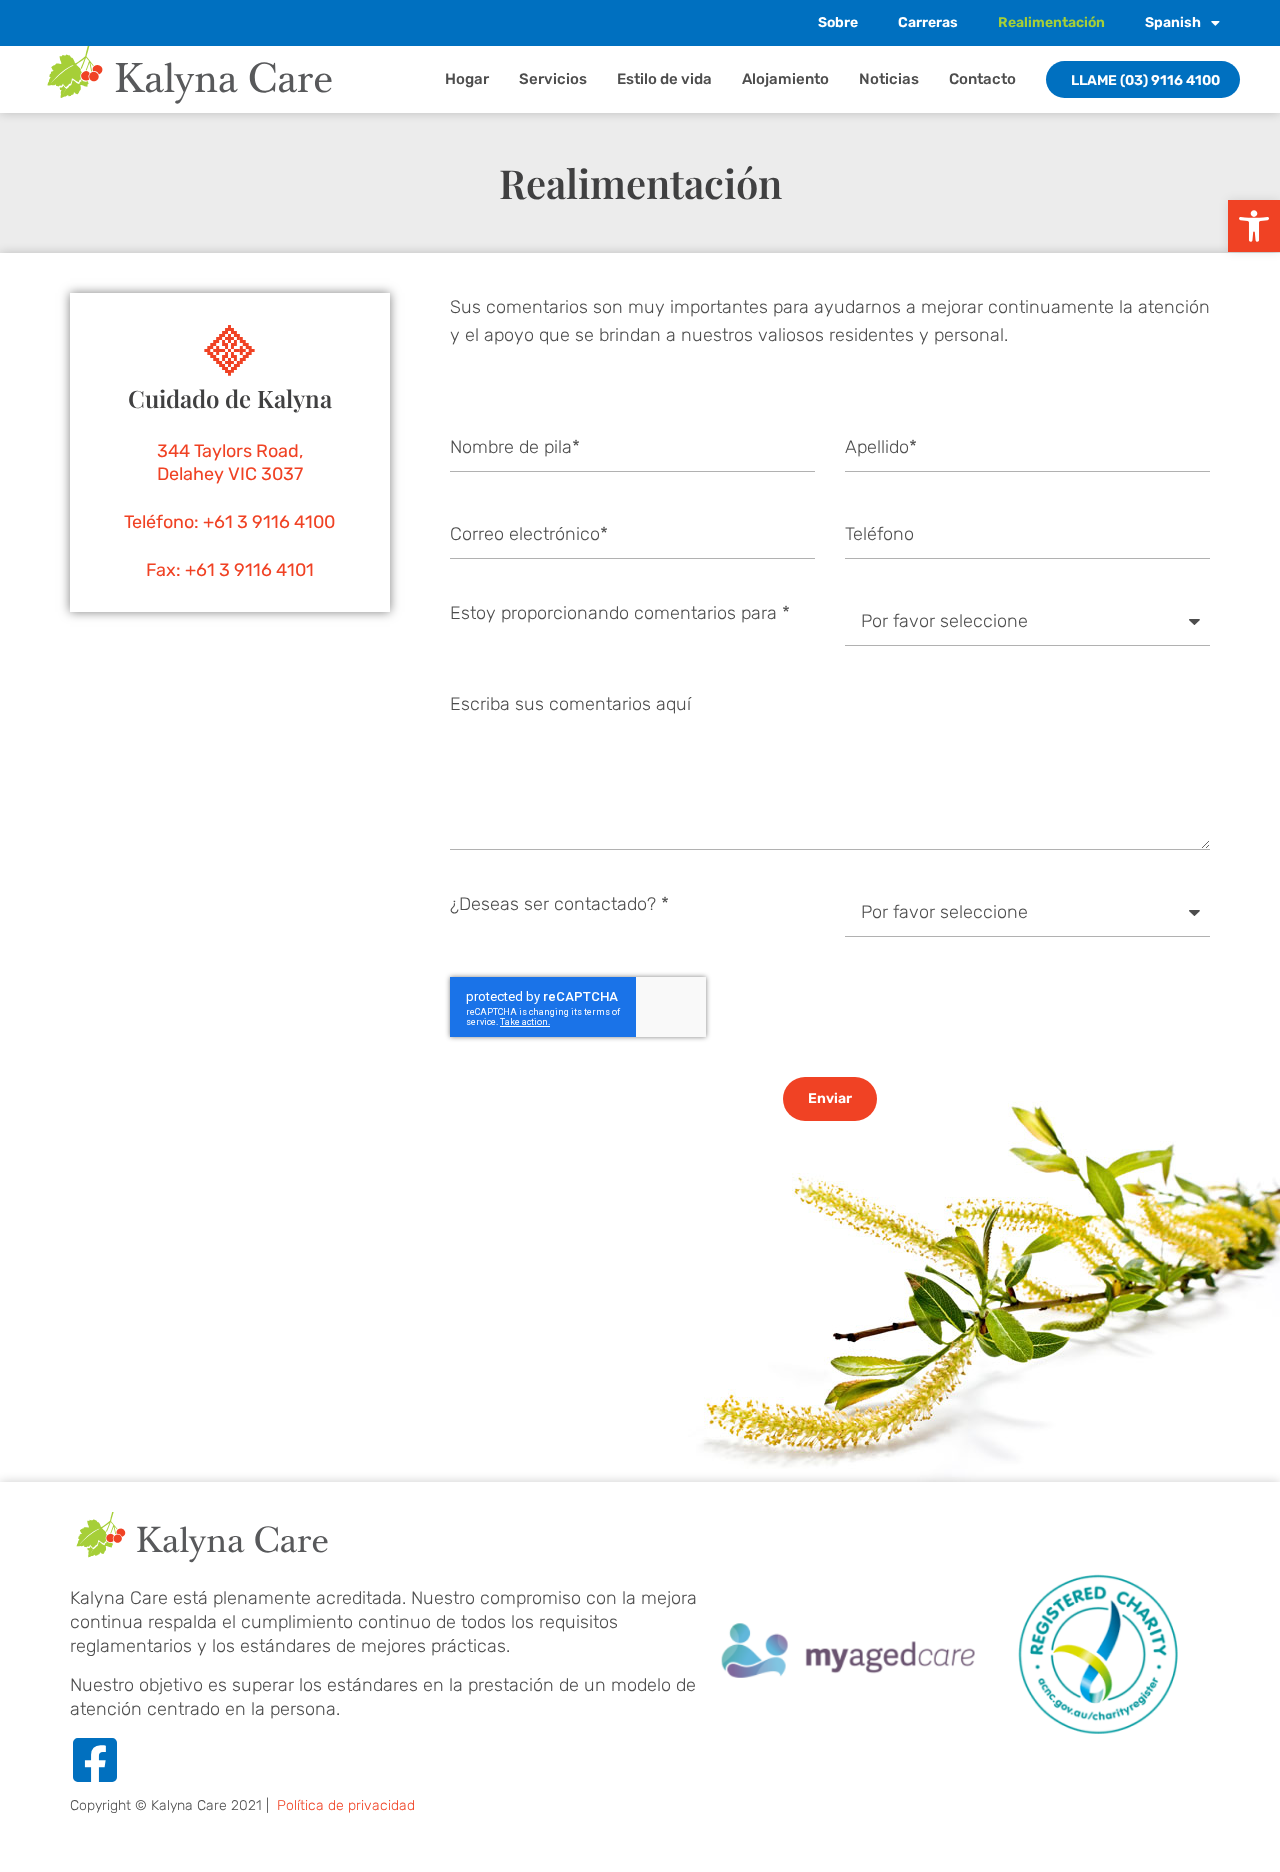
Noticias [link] (889, 79)
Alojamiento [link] (785, 79)
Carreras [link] (928, 22)
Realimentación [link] (1051, 22)
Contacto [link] (982, 79)
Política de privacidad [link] (346, 1805)
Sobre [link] (838, 22)
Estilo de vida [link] (664, 79)
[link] (1254, 226)
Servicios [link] (553, 79)
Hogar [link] (467, 79)
